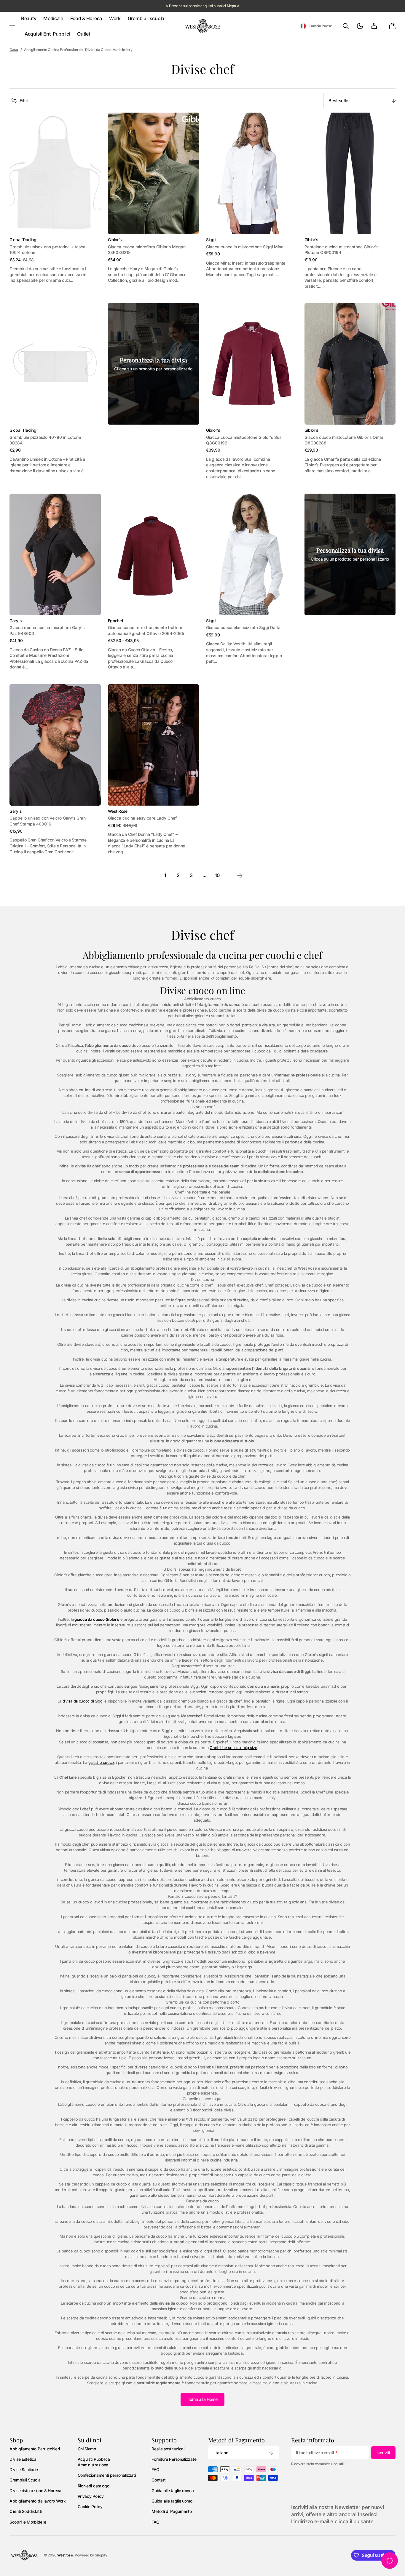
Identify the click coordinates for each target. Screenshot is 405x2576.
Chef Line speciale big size (233, 1748)
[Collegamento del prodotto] (55, 201)
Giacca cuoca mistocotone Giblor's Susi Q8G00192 (244, 440)
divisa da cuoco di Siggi (83, 1701)
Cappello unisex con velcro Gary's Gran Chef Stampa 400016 (48, 821)
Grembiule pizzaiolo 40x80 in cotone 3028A (45, 440)
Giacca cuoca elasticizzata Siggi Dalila (243, 628)
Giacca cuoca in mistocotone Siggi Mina (245, 247)
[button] (316, 26)
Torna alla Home (203, 2399)
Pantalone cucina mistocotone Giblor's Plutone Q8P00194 (341, 250)
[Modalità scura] (360, 26)
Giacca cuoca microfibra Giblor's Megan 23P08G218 (147, 250)
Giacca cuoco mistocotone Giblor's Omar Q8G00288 (344, 440)
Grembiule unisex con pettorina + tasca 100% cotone (47, 250)
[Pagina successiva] (240, 876)
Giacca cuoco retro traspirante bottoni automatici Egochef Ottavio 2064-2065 (146, 630)
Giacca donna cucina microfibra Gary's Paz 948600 (47, 630)
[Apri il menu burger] (12, 26)
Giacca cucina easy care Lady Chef (142, 818)
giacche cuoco (101, 1762)
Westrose (65, 2555)
